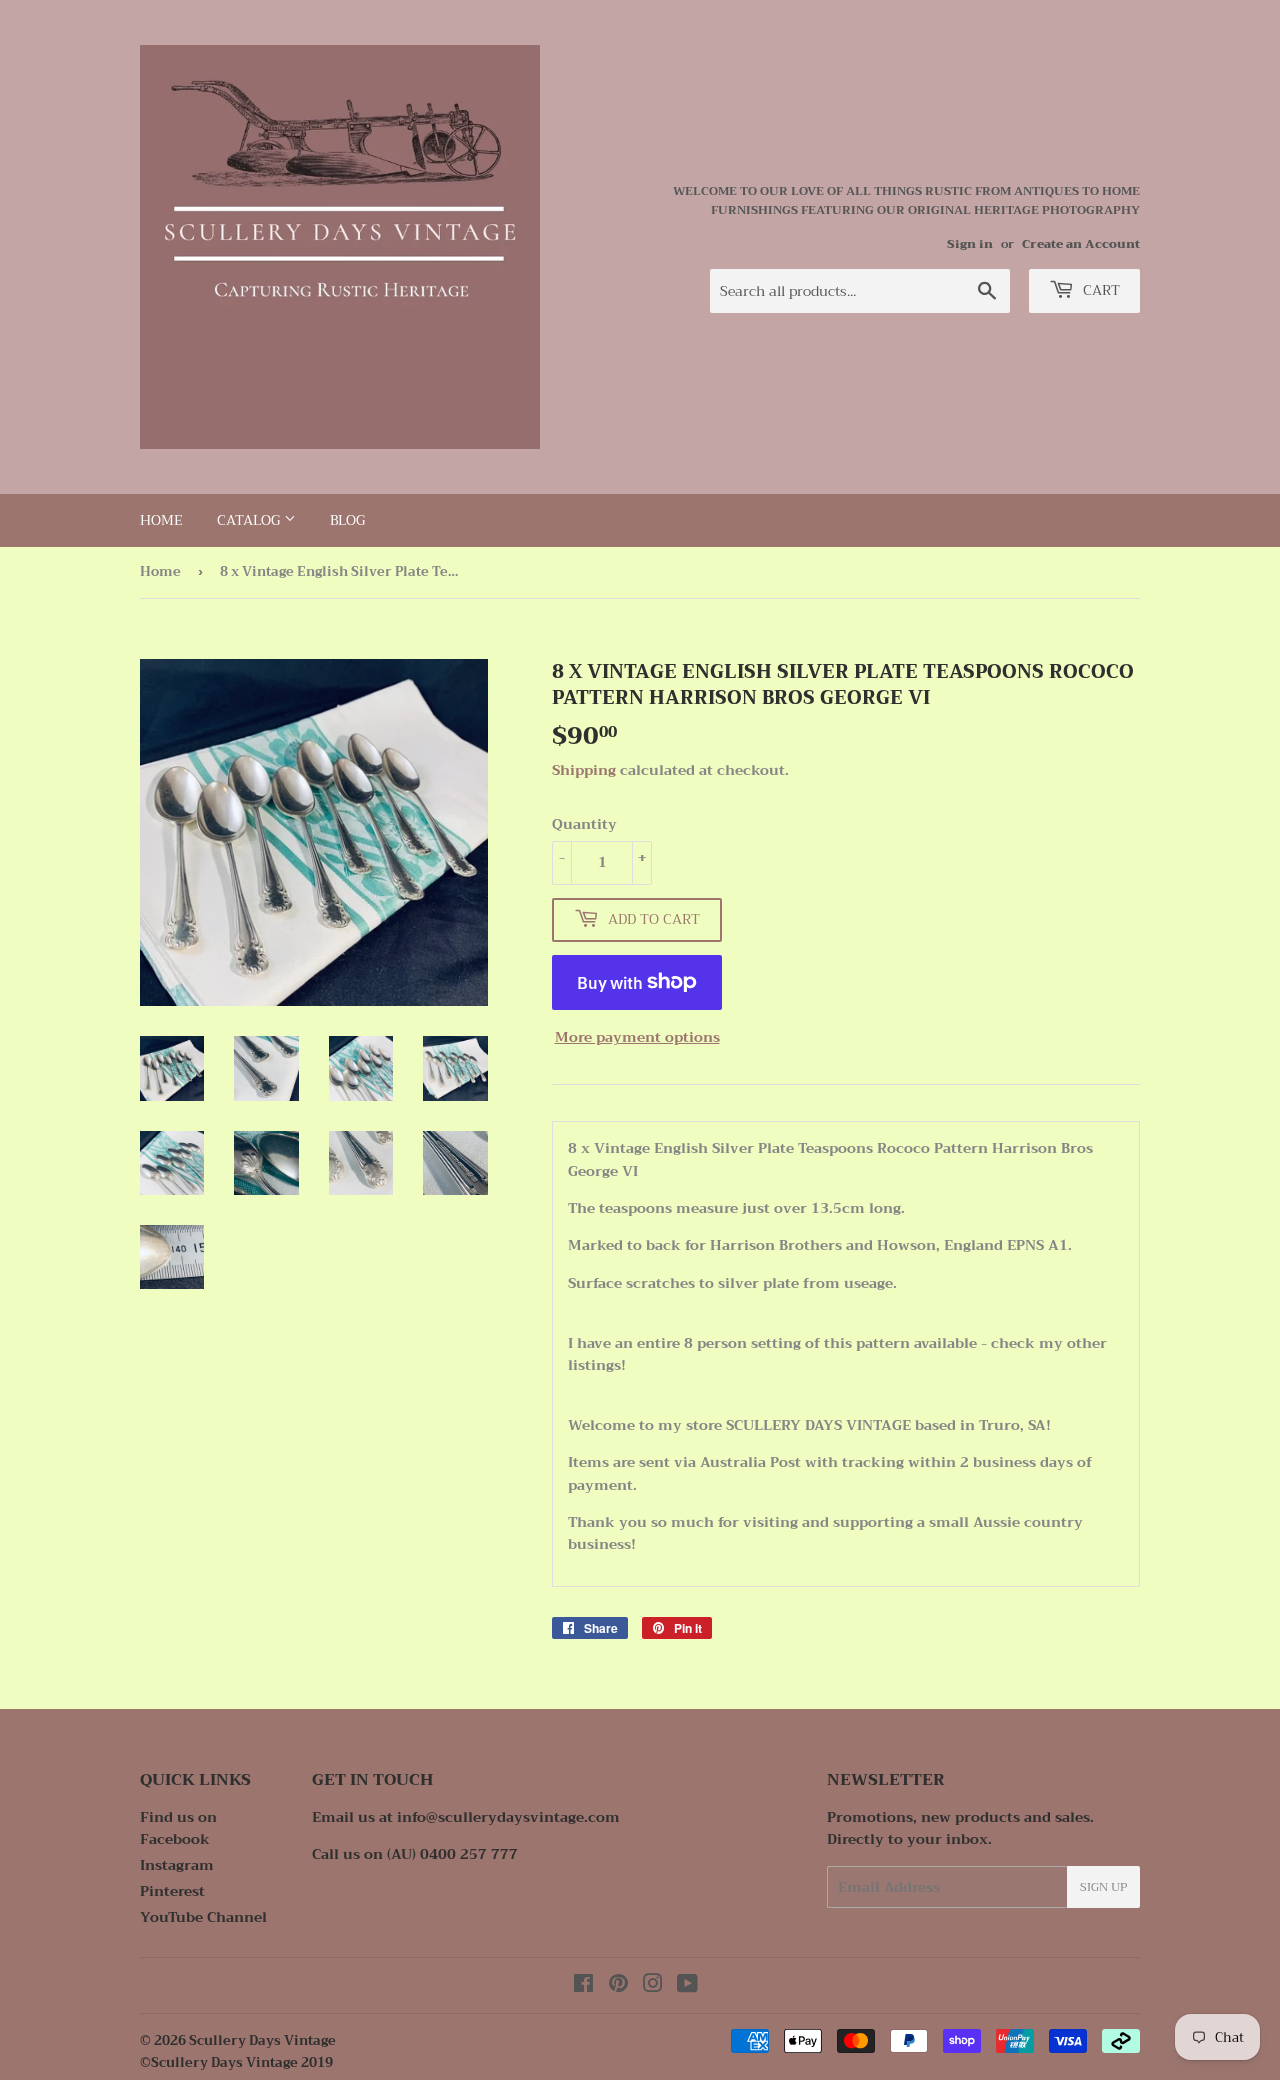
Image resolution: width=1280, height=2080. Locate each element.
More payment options (637, 1037)
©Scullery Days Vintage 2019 (236, 2062)
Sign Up (1103, 1887)
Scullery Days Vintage (262, 2040)
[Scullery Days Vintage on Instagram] (653, 1986)
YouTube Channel (203, 1917)
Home (161, 520)
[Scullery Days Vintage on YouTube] (687, 1986)
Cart (1099, 290)
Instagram (177, 1865)
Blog (347, 520)
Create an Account (1081, 244)
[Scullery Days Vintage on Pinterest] (618, 1986)
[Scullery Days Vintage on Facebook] (583, 1986)
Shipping (584, 770)
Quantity (584, 824)
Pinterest (172, 1891)
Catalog (250, 520)
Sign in (970, 244)
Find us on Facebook (178, 1828)
